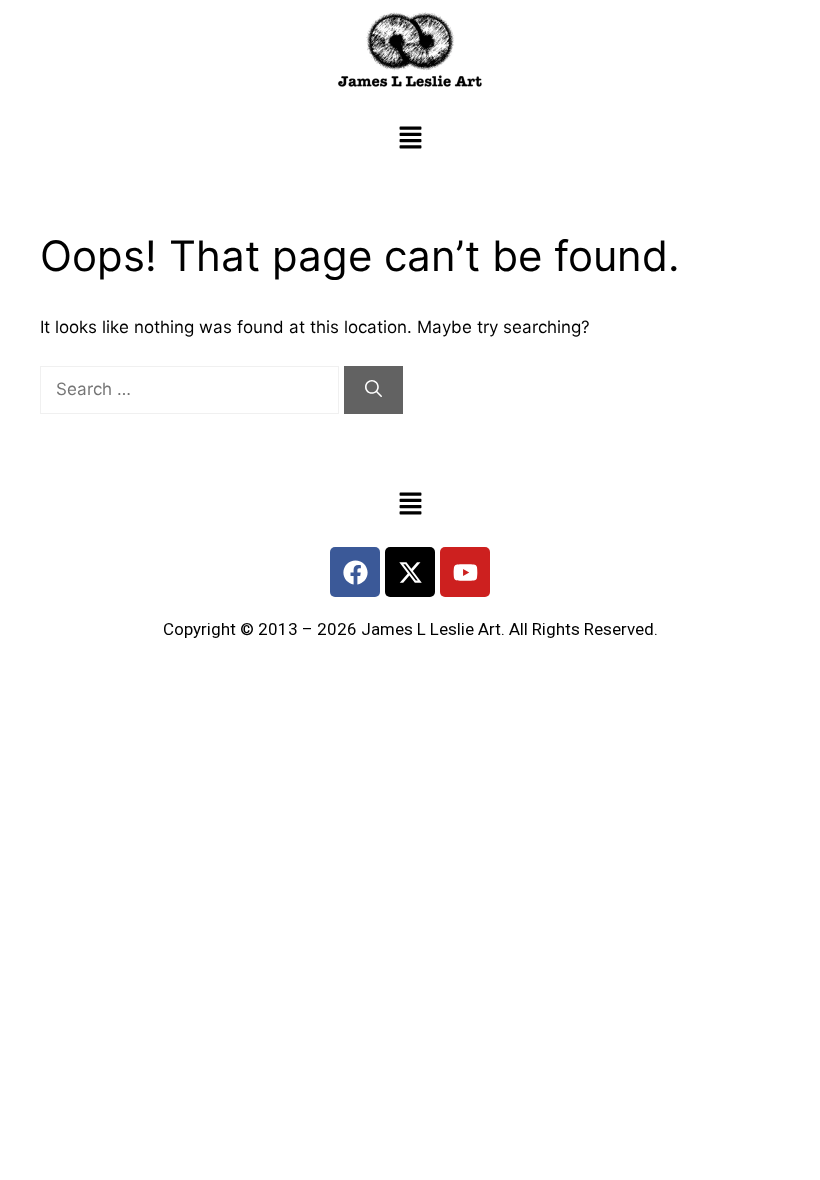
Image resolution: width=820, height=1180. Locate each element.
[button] (410, 139)
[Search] (373, 390)
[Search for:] (192, 389)
